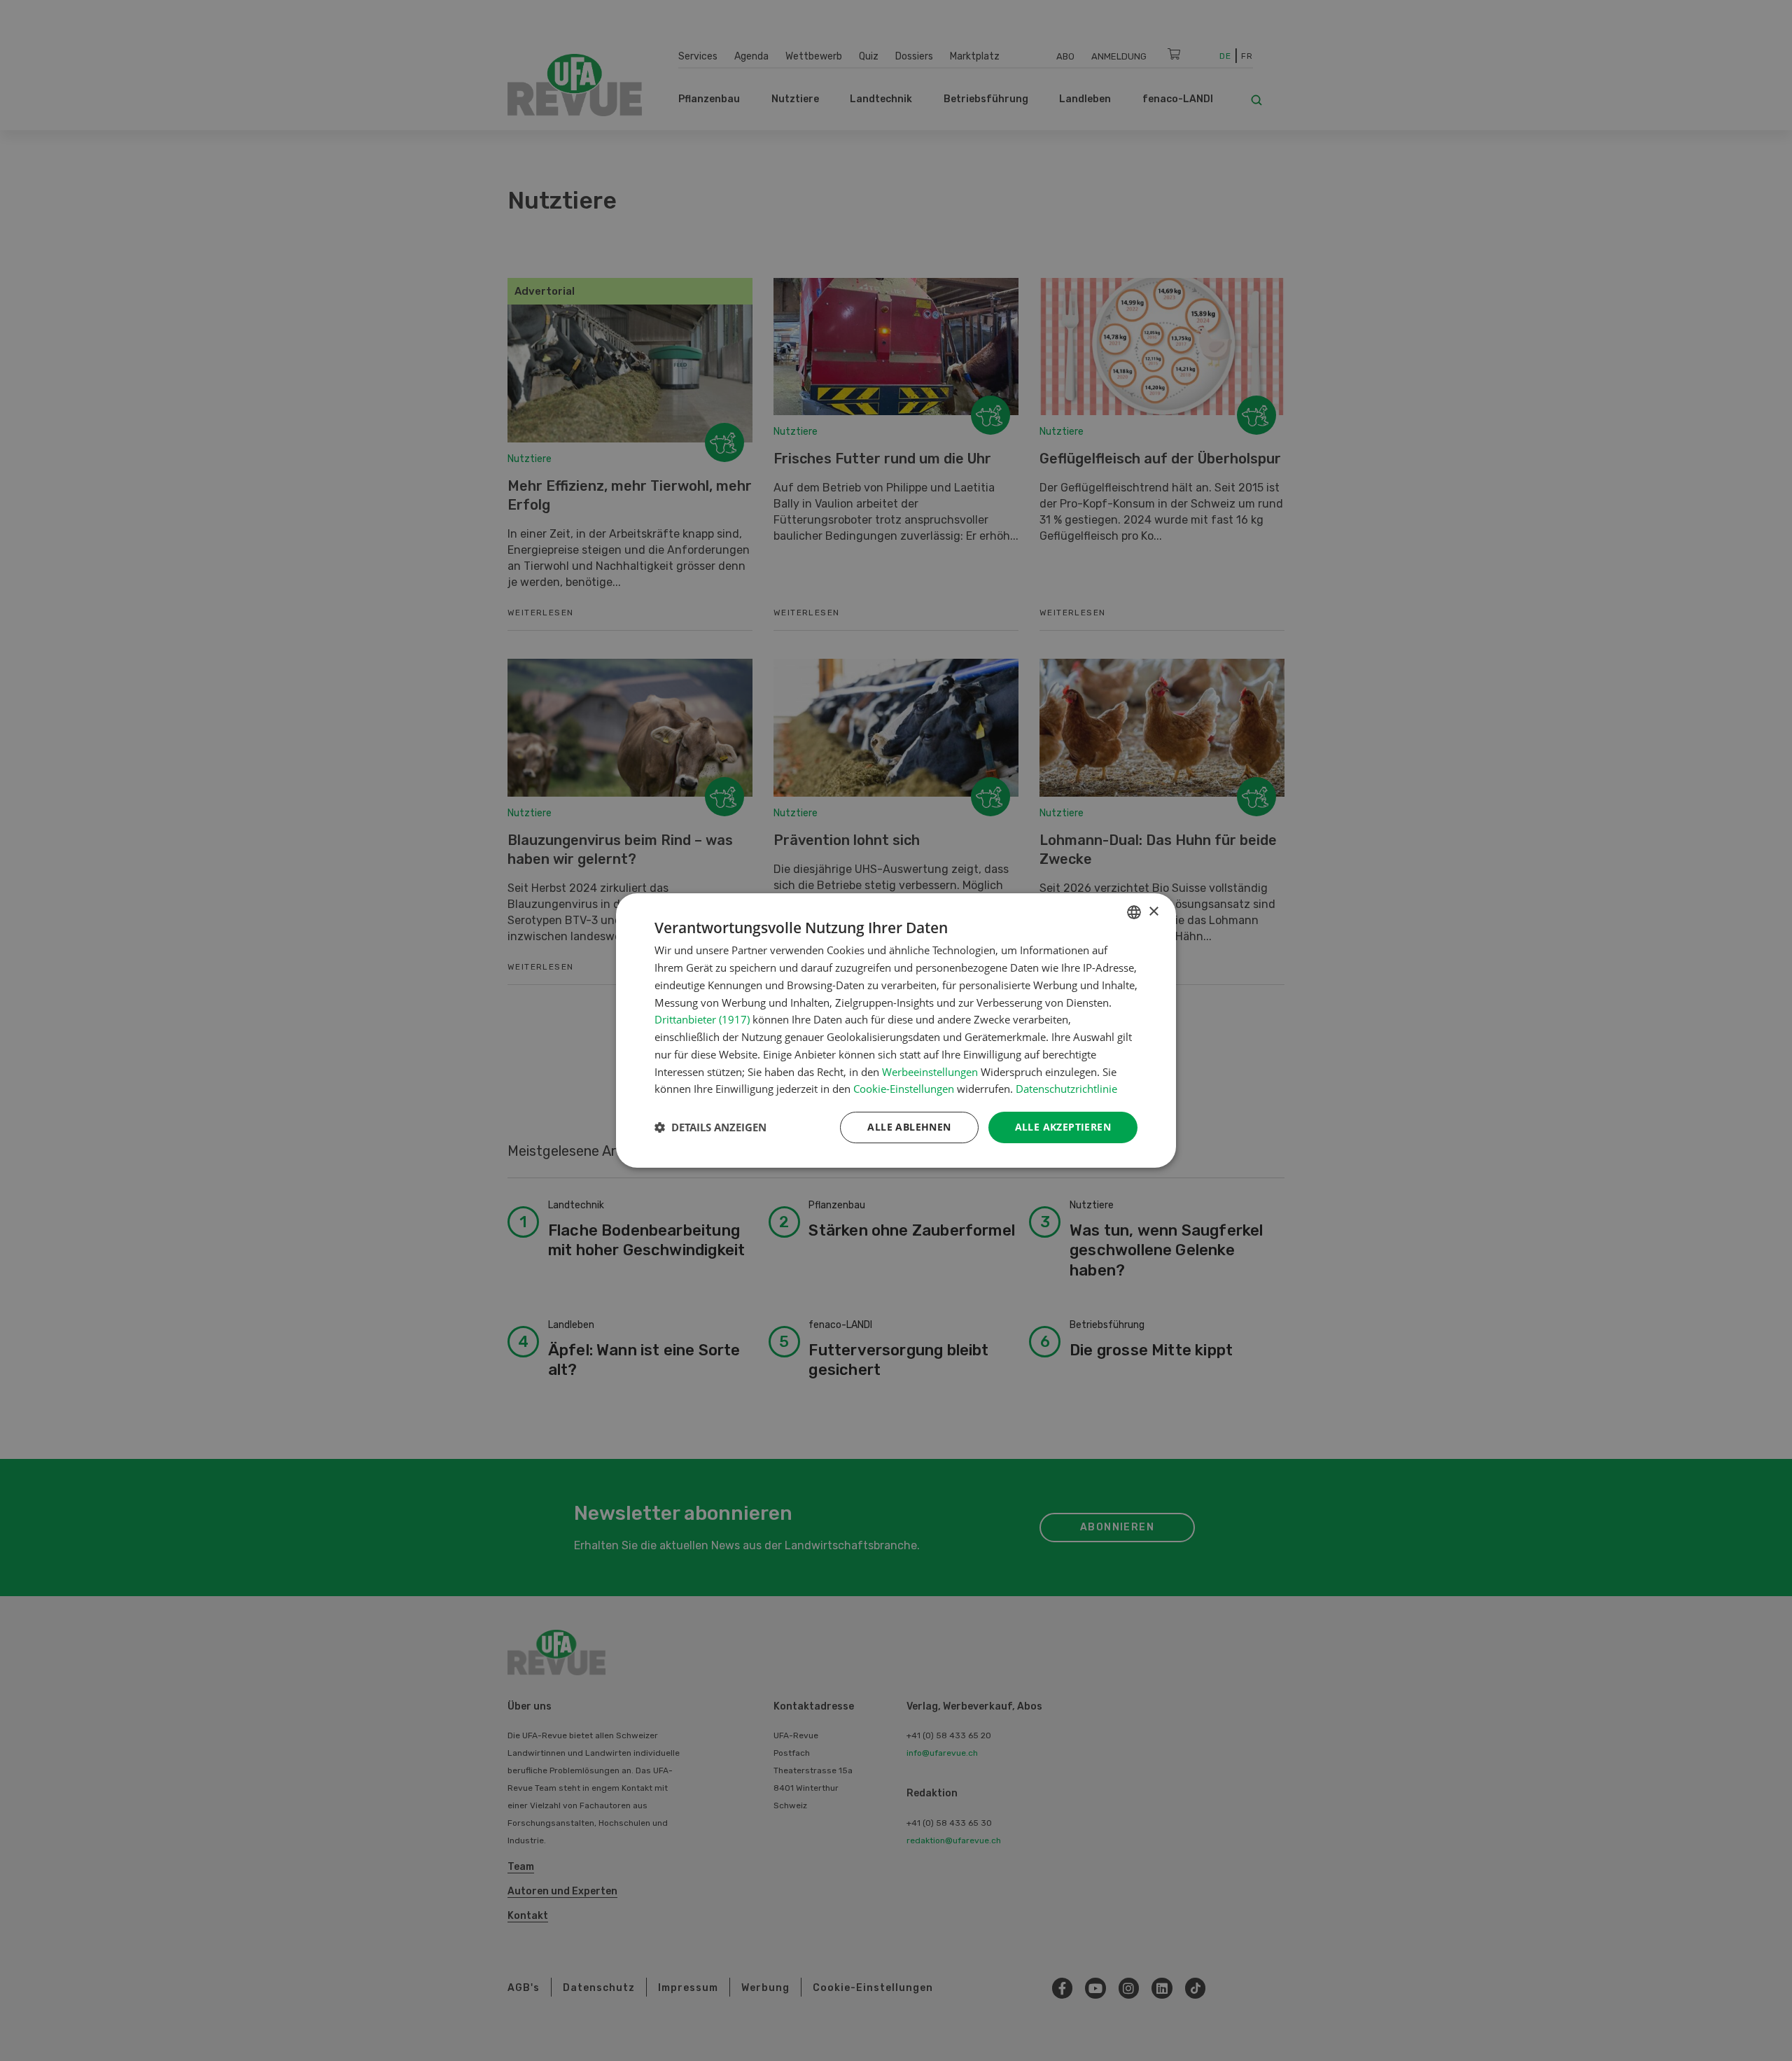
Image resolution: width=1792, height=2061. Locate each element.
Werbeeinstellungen (930, 1072)
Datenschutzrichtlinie (1066, 1089)
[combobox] (1134, 912)
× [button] (1153, 912)
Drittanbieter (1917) (702, 1019)
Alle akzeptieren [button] (1063, 1127)
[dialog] (896, 1030)
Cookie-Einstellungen (904, 1089)
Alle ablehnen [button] (909, 1127)
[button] (710, 1128)
